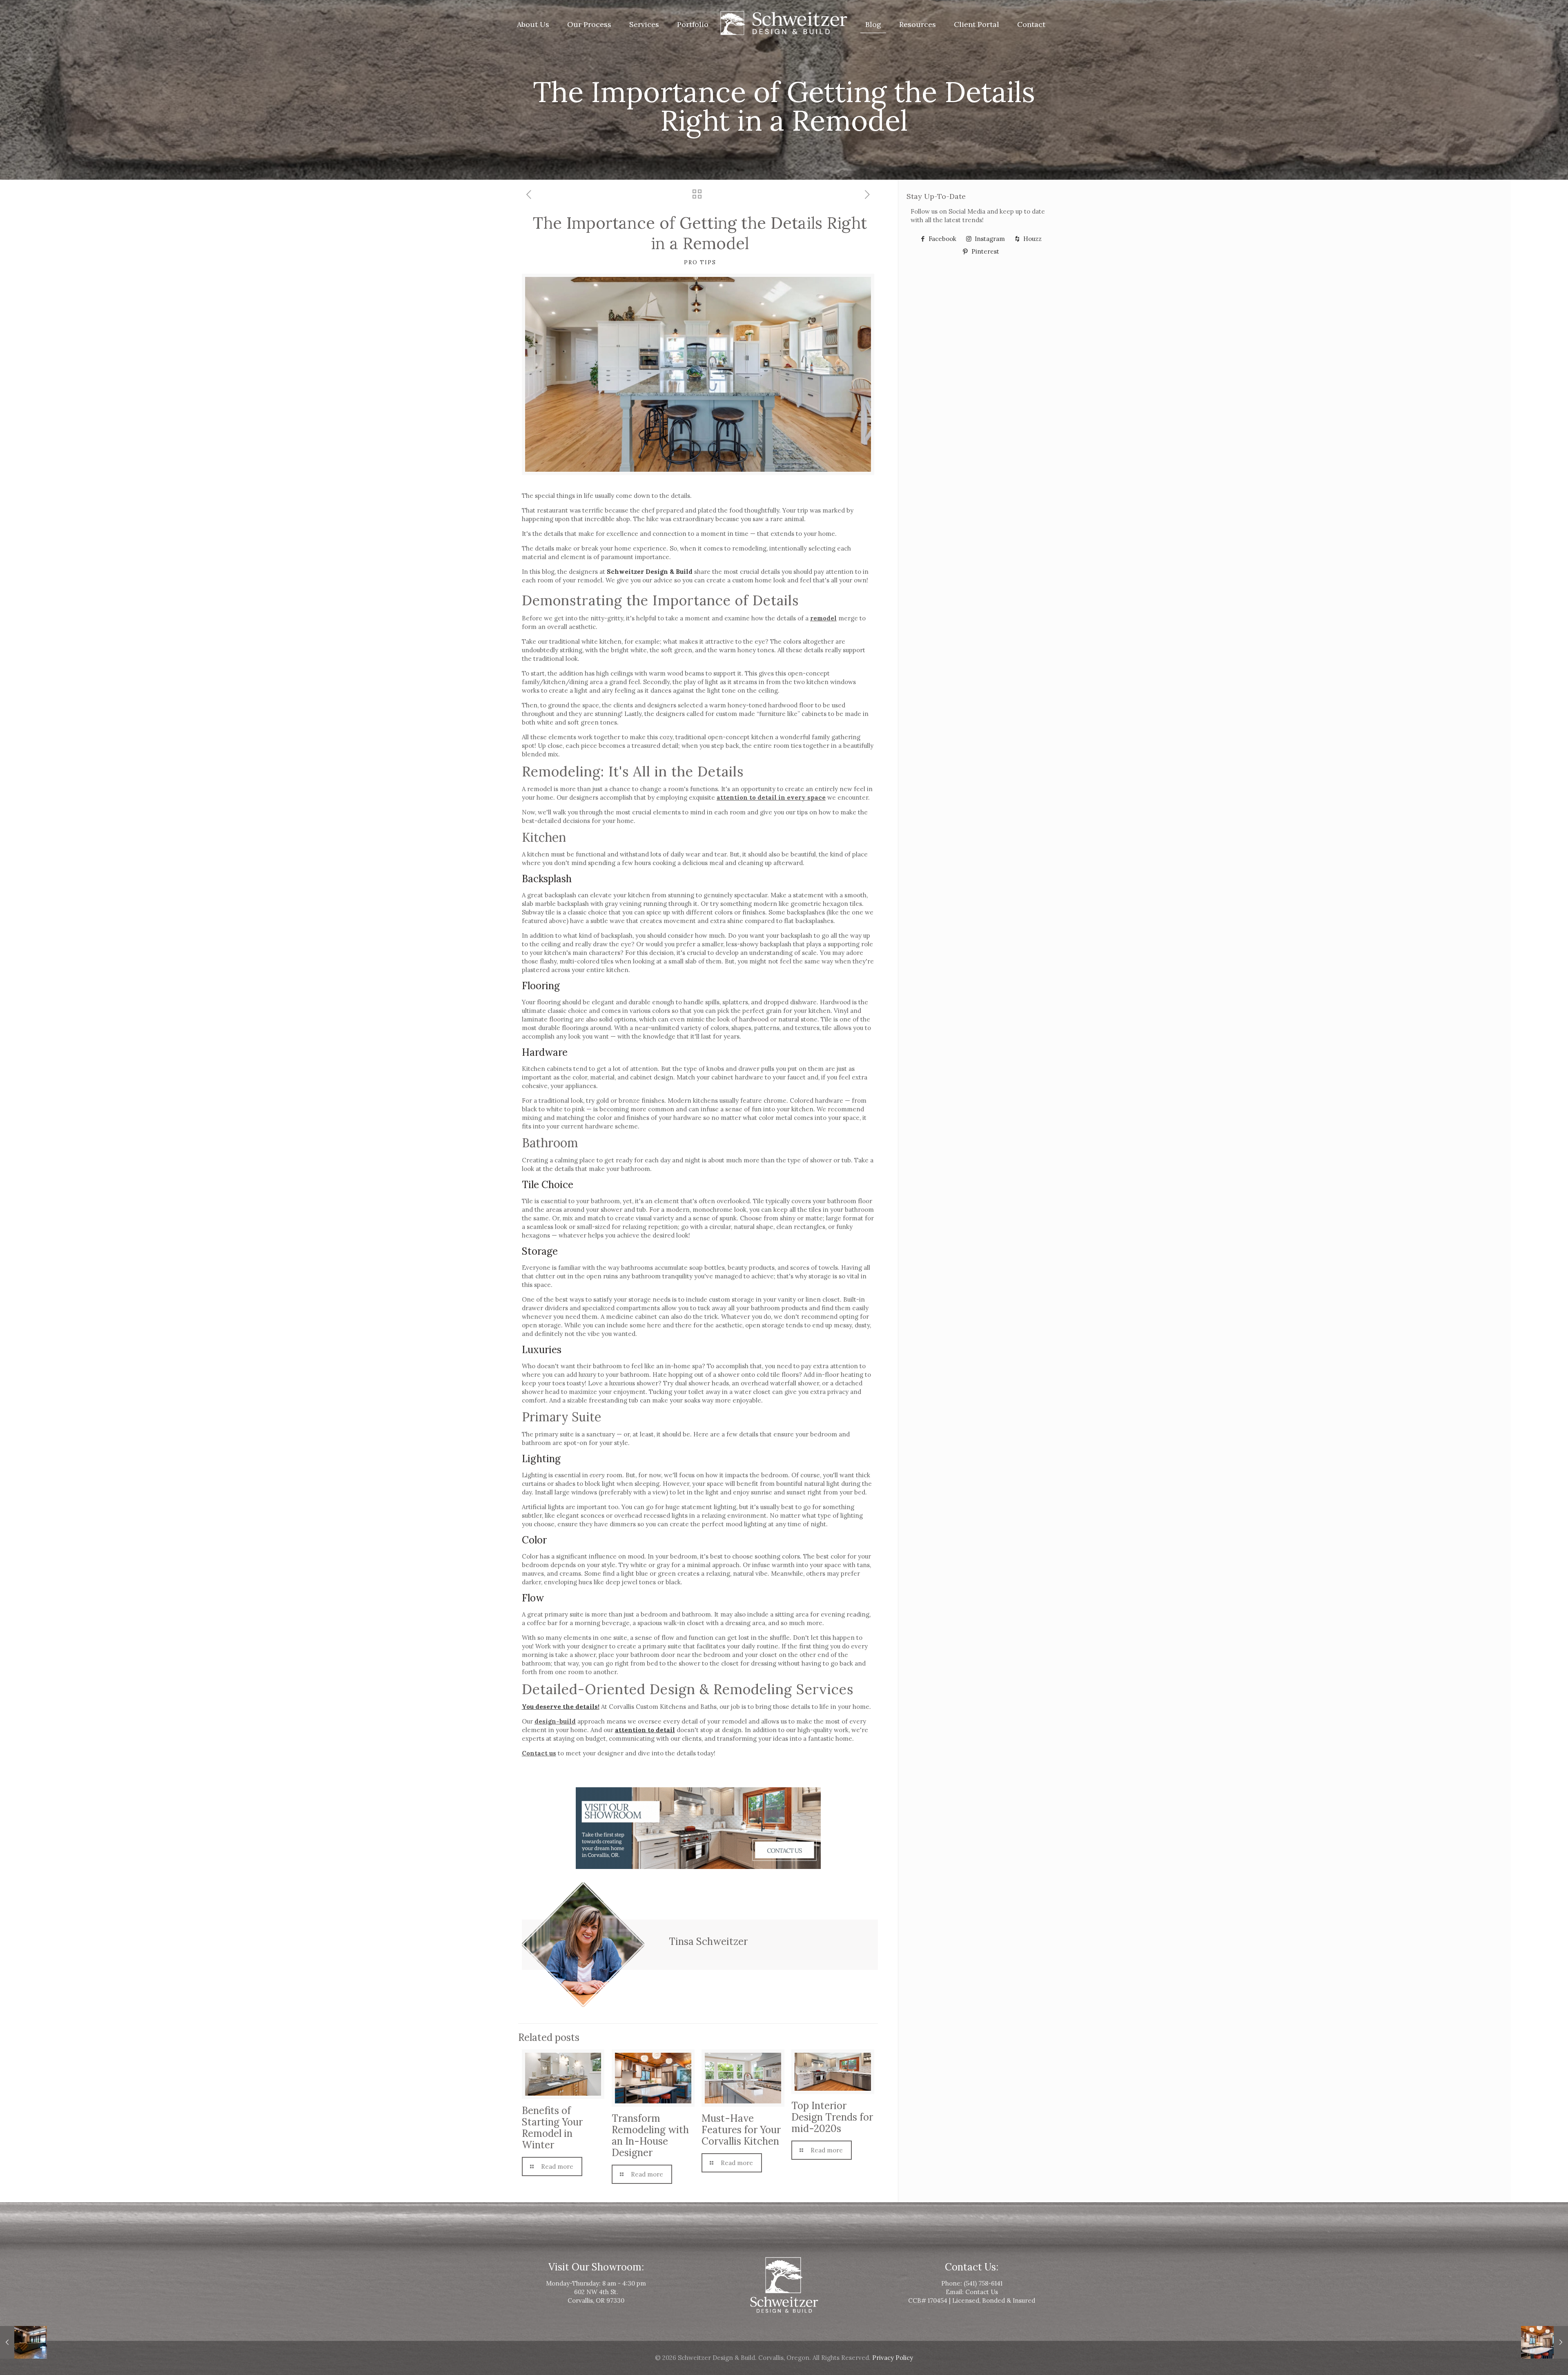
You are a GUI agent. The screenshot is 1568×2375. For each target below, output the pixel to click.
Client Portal (977, 24)
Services (644, 24)
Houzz (1032, 239)
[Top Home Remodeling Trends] (23, 2342)
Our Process (589, 24)
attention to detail (645, 1730)
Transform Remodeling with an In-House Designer (650, 2135)
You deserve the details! (561, 1707)
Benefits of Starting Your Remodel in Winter (552, 2128)
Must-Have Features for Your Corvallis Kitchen (741, 2130)
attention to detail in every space (771, 797)
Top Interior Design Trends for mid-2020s (832, 2117)
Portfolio (693, 24)
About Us (533, 24)
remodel (823, 618)
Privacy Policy (893, 2358)
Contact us (539, 1753)
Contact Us (982, 2292)
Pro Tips (700, 262)
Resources (918, 24)
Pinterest (984, 251)
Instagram (989, 239)
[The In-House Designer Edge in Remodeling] (1545, 2342)
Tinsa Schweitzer (708, 1941)
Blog (873, 24)
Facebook (942, 239)
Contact (1031, 24)
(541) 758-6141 (983, 2283)
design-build (555, 1721)
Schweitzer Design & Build (650, 572)
